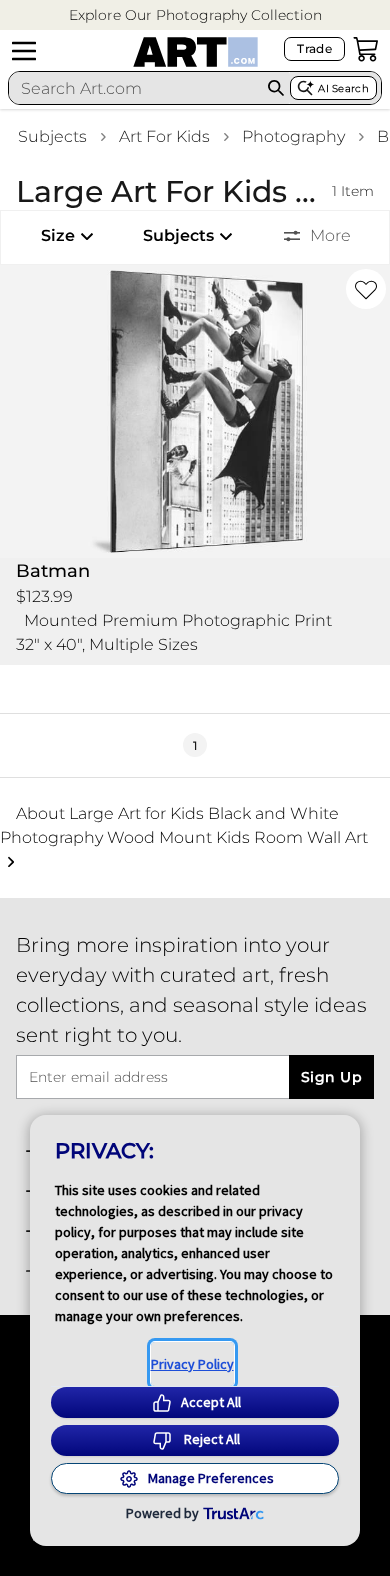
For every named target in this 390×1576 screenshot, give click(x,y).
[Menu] (24, 51)
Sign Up (331, 1077)
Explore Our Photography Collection (195, 15)
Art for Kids (164, 136)
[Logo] (195, 52)
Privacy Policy (192, 1364)
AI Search (343, 88)
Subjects (52, 136)
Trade (314, 48)
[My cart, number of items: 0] (366, 49)
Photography (293, 136)
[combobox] (135, 88)
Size (58, 235)
